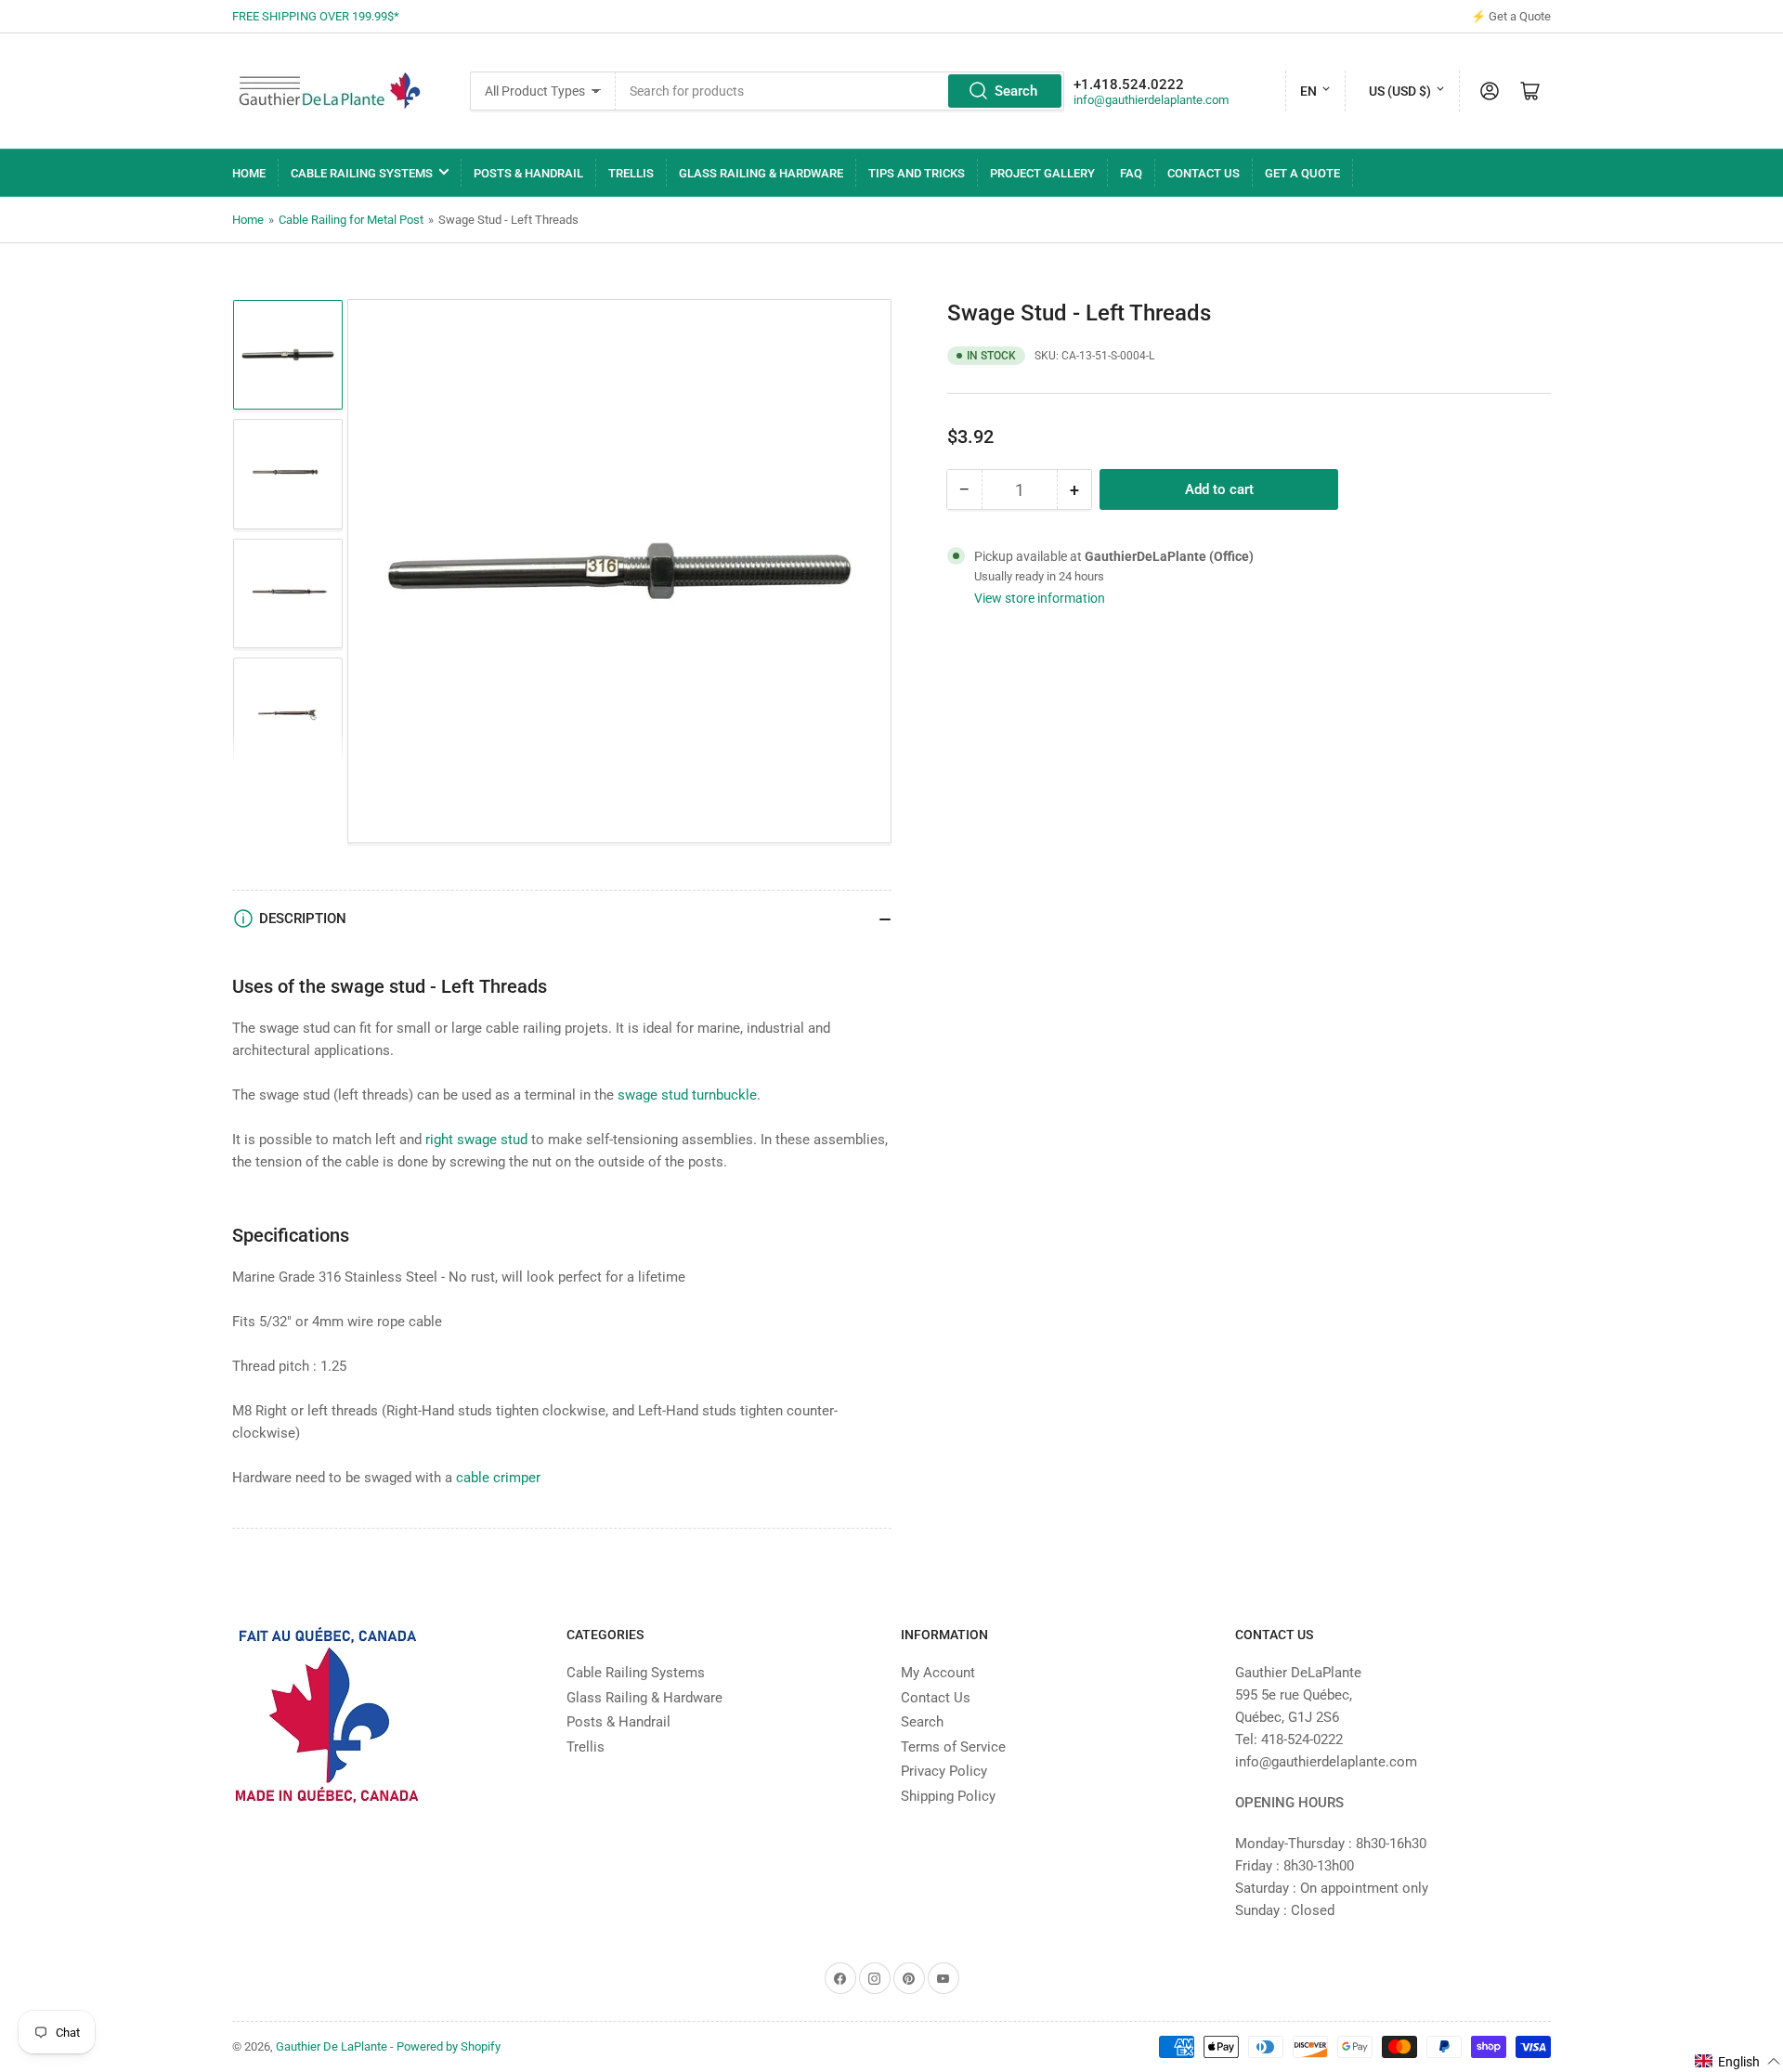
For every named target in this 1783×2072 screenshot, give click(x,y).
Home (249, 173)
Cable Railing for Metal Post (351, 220)
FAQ (1131, 173)
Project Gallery (1042, 173)
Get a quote (1302, 173)
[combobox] (839, 91)
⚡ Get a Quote (1511, 16)
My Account (938, 1673)
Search (1016, 91)
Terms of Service (953, 1747)
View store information (1040, 598)
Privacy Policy (944, 1771)
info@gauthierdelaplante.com (1151, 100)
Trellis (631, 173)
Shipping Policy (948, 1796)
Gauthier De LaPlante (332, 2046)
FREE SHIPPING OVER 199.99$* (316, 16)
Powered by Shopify (449, 2046)
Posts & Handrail (528, 173)
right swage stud (476, 1140)
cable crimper (498, 1478)
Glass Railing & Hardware (761, 173)
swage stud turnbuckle (687, 1095)
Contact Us (1204, 173)
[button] (1738, 2061)
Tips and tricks (917, 173)
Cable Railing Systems (362, 173)
